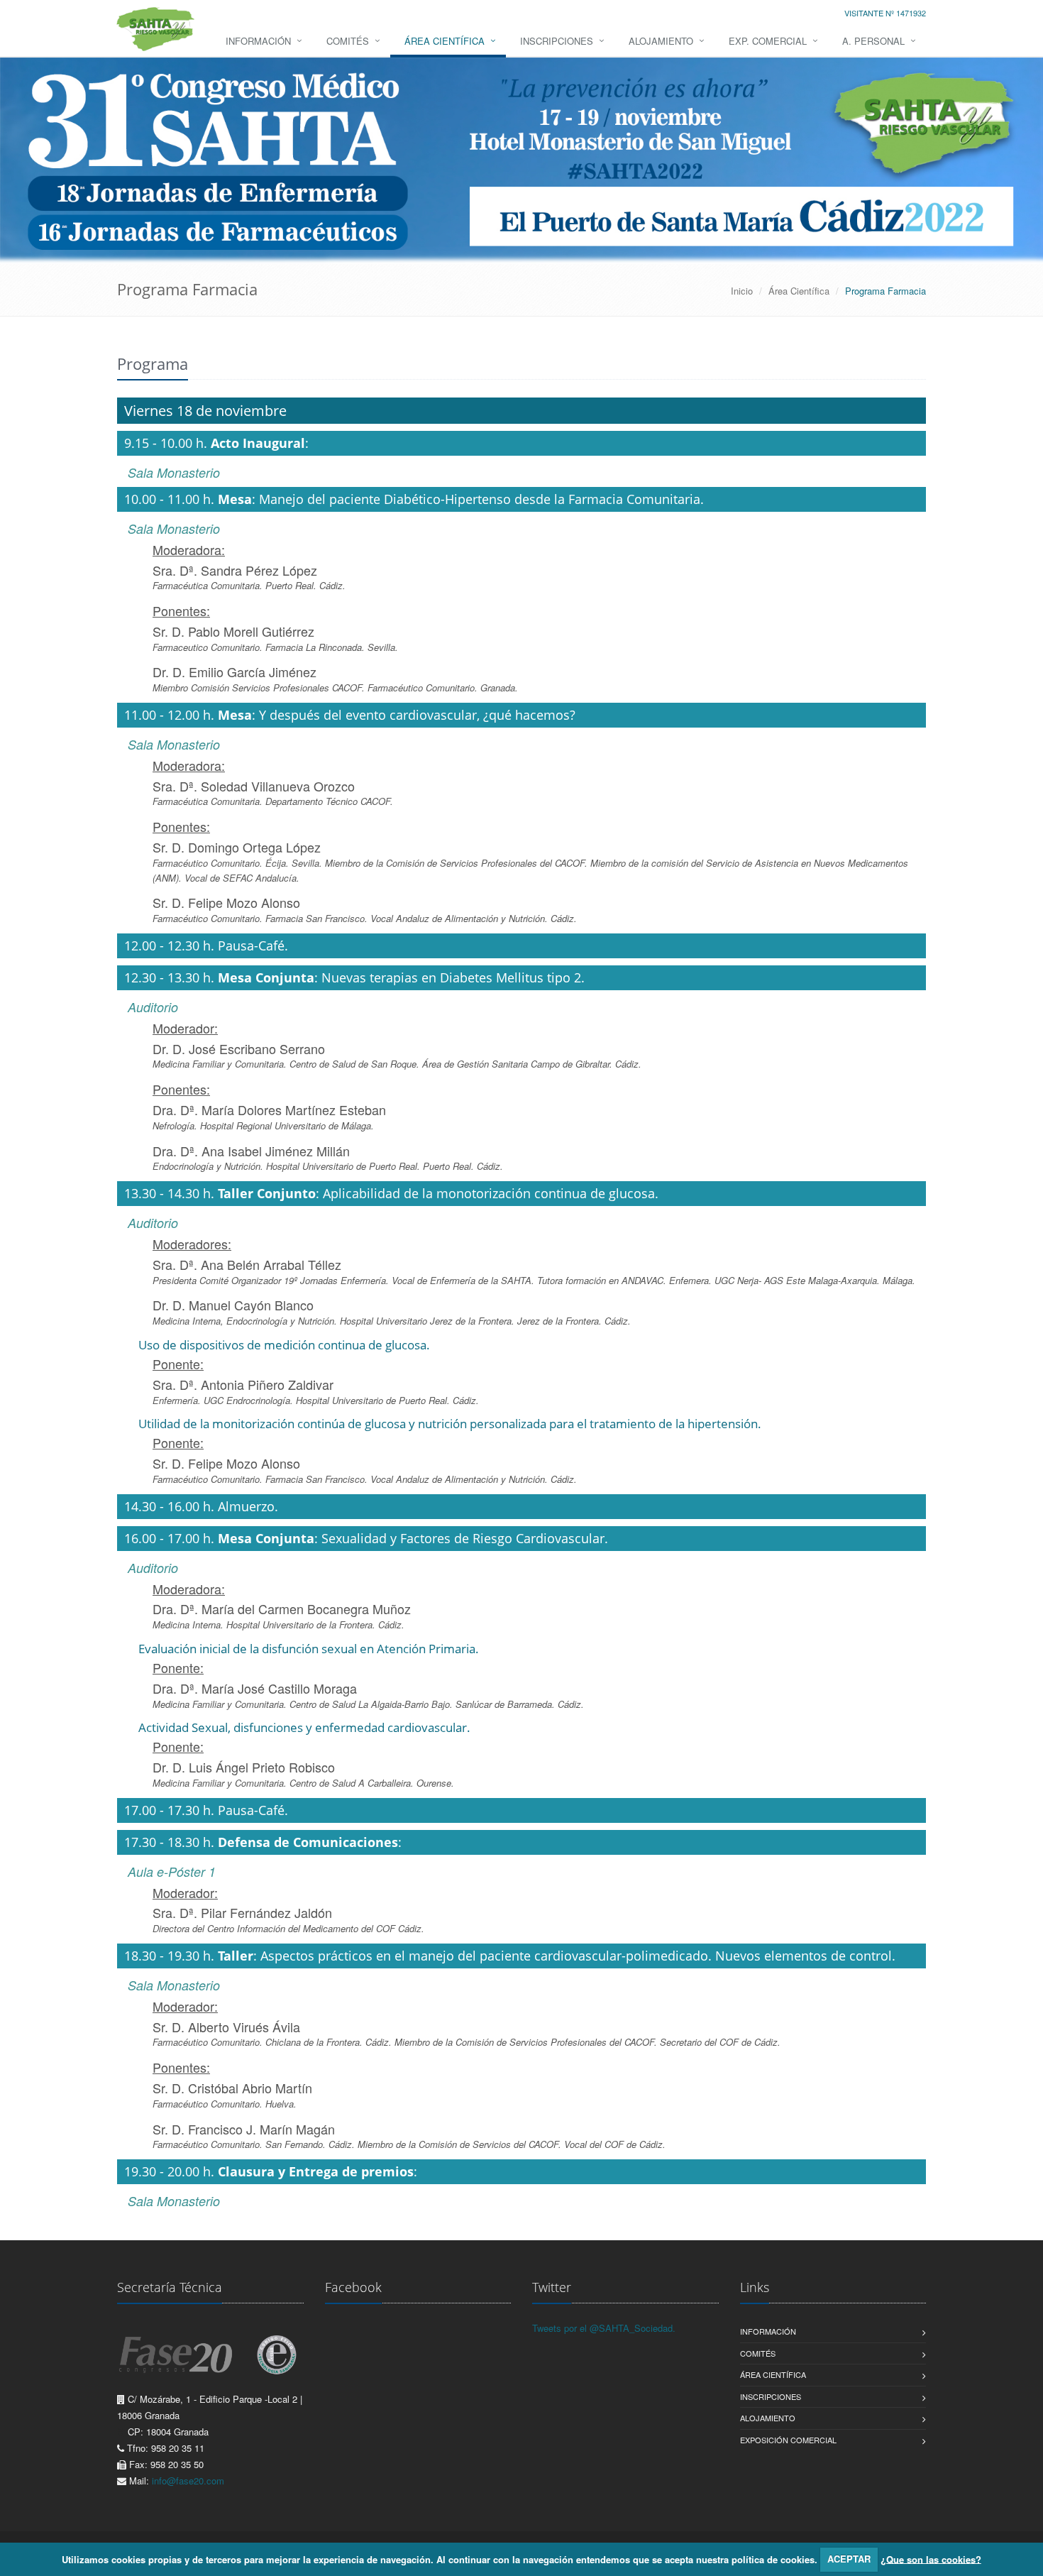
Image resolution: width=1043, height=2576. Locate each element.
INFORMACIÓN (258, 41)
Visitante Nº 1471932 (885, 13)
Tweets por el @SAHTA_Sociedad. (604, 2328)
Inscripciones (771, 2396)
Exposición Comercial (788, 2440)
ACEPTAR (849, 2559)
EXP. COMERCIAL (768, 41)
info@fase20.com (188, 2481)
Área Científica (799, 291)
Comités (758, 2353)
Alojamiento (768, 2418)
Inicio (742, 291)
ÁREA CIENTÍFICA (445, 41)
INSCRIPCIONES (557, 41)
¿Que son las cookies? (931, 2559)
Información (768, 2331)
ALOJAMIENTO (661, 41)
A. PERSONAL (873, 41)
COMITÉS (348, 41)
